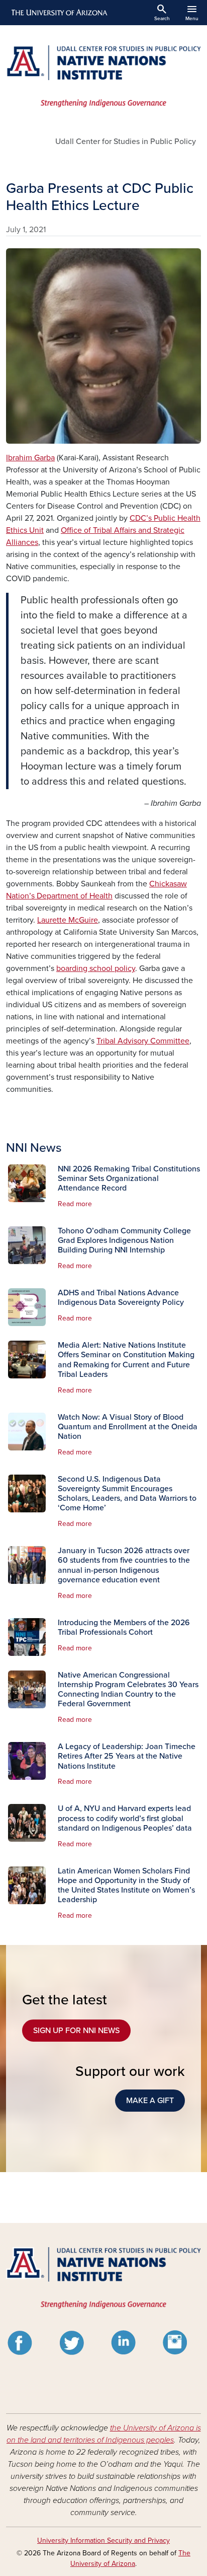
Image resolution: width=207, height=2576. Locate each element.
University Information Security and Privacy (103, 2540)
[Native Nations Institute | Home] (103, 76)
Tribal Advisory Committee (143, 1041)
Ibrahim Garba (30, 458)
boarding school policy (96, 968)
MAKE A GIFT (150, 2101)
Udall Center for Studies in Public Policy (126, 142)
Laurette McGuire (68, 920)
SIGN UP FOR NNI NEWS (76, 2031)
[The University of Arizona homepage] (59, 13)
